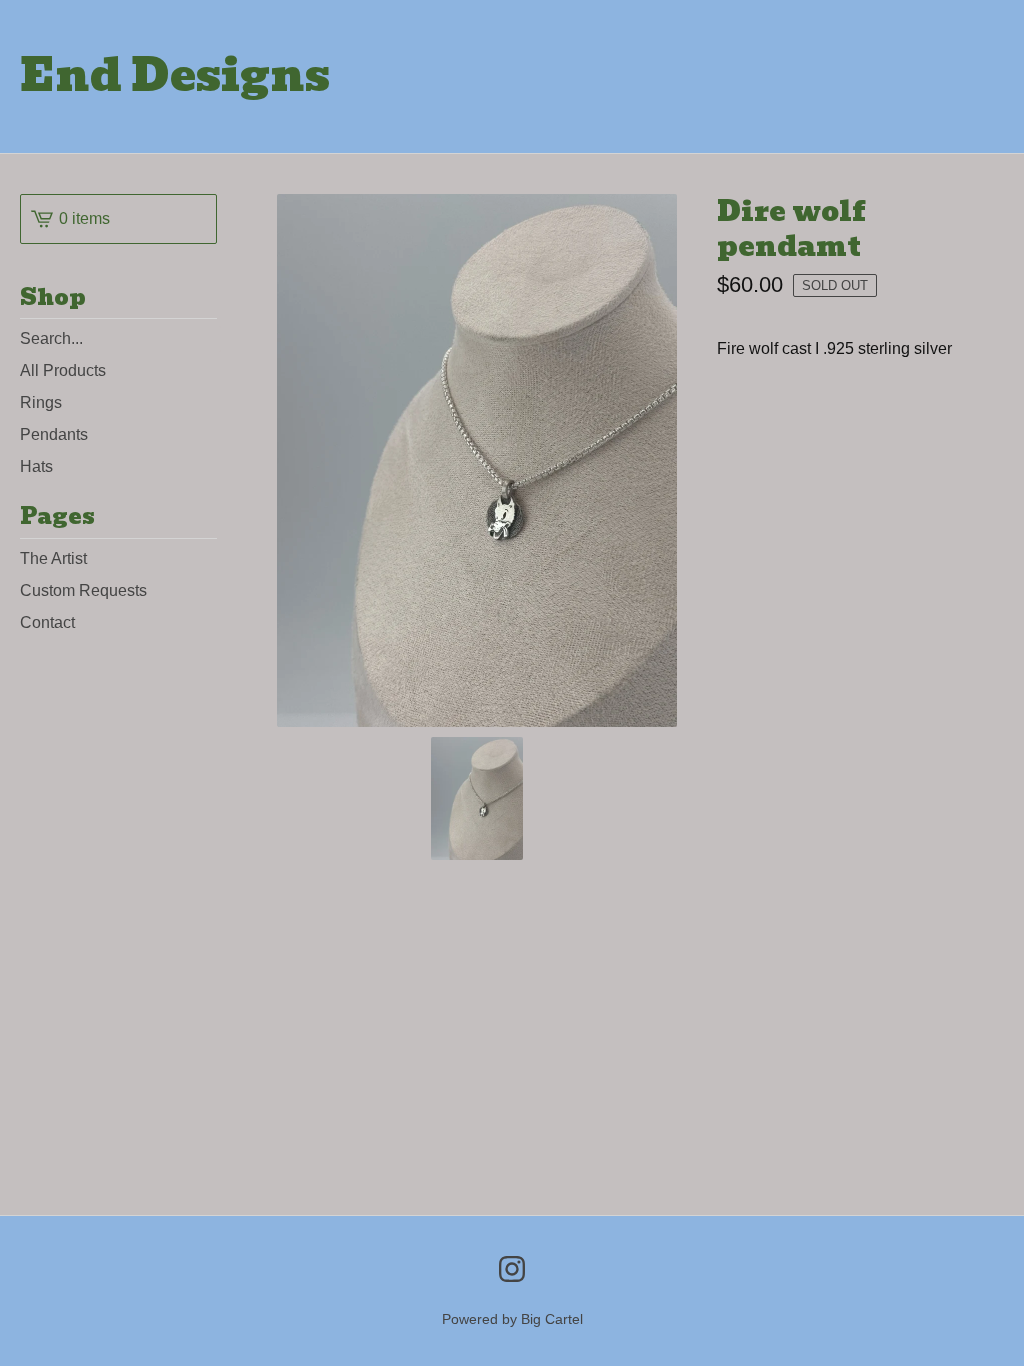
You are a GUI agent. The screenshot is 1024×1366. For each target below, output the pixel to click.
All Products (63, 370)
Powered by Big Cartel (512, 1319)
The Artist (53, 558)
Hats (36, 466)
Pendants (54, 434)
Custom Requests (83, 590)
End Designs (175, 76)
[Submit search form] (202, 339)
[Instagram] (512, 1269)
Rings (41, 402)
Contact (47, 622)
